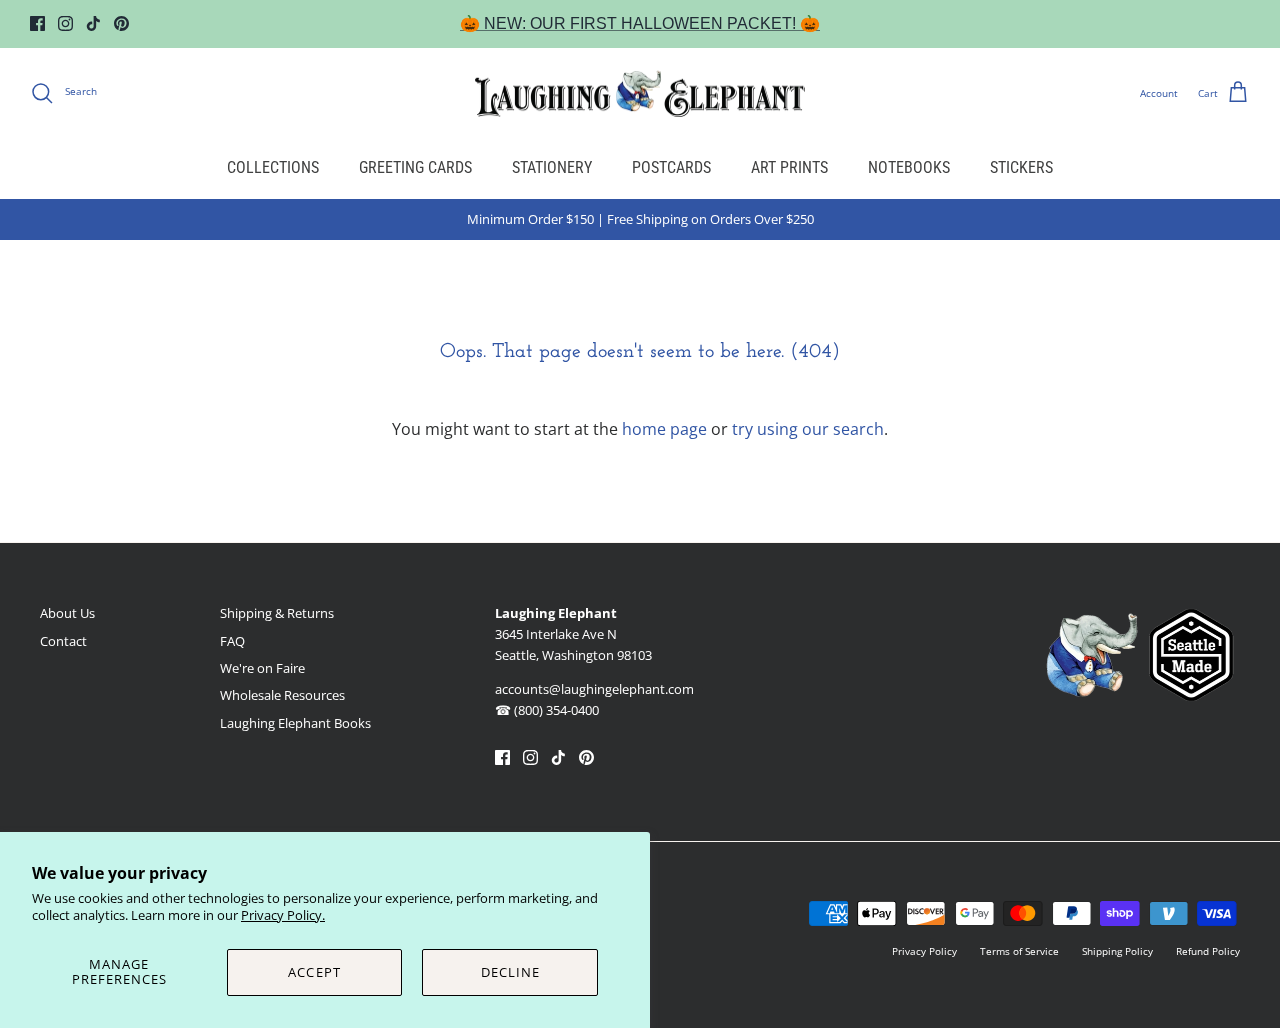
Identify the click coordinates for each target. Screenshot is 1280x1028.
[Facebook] (37, 23)
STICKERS (1021, 167)
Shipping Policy (1117, 951)
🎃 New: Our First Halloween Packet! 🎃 (640, 23)
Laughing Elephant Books (295, 723)
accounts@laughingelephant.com (594, 689)
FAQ (232, 641)
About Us (67, 613)
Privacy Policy (924, 951)
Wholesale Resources (282, 695)
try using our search (808, 429)
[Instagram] (65, 23)
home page (664, 429)
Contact (63, 641)
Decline (510, 972)
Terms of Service (1019, 951)
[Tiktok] (93, 23)
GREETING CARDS (415, 167)
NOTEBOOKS (909, 167)
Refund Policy (1208, 951)
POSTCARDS (671, 167)
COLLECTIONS (273, 167)
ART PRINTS (789, 167)
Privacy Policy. (283, 915)
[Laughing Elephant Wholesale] (640, 93)
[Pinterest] (121, 23)
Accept (314, 972)
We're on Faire (262, 668)
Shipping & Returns (277, 613)
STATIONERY (552, 167)
